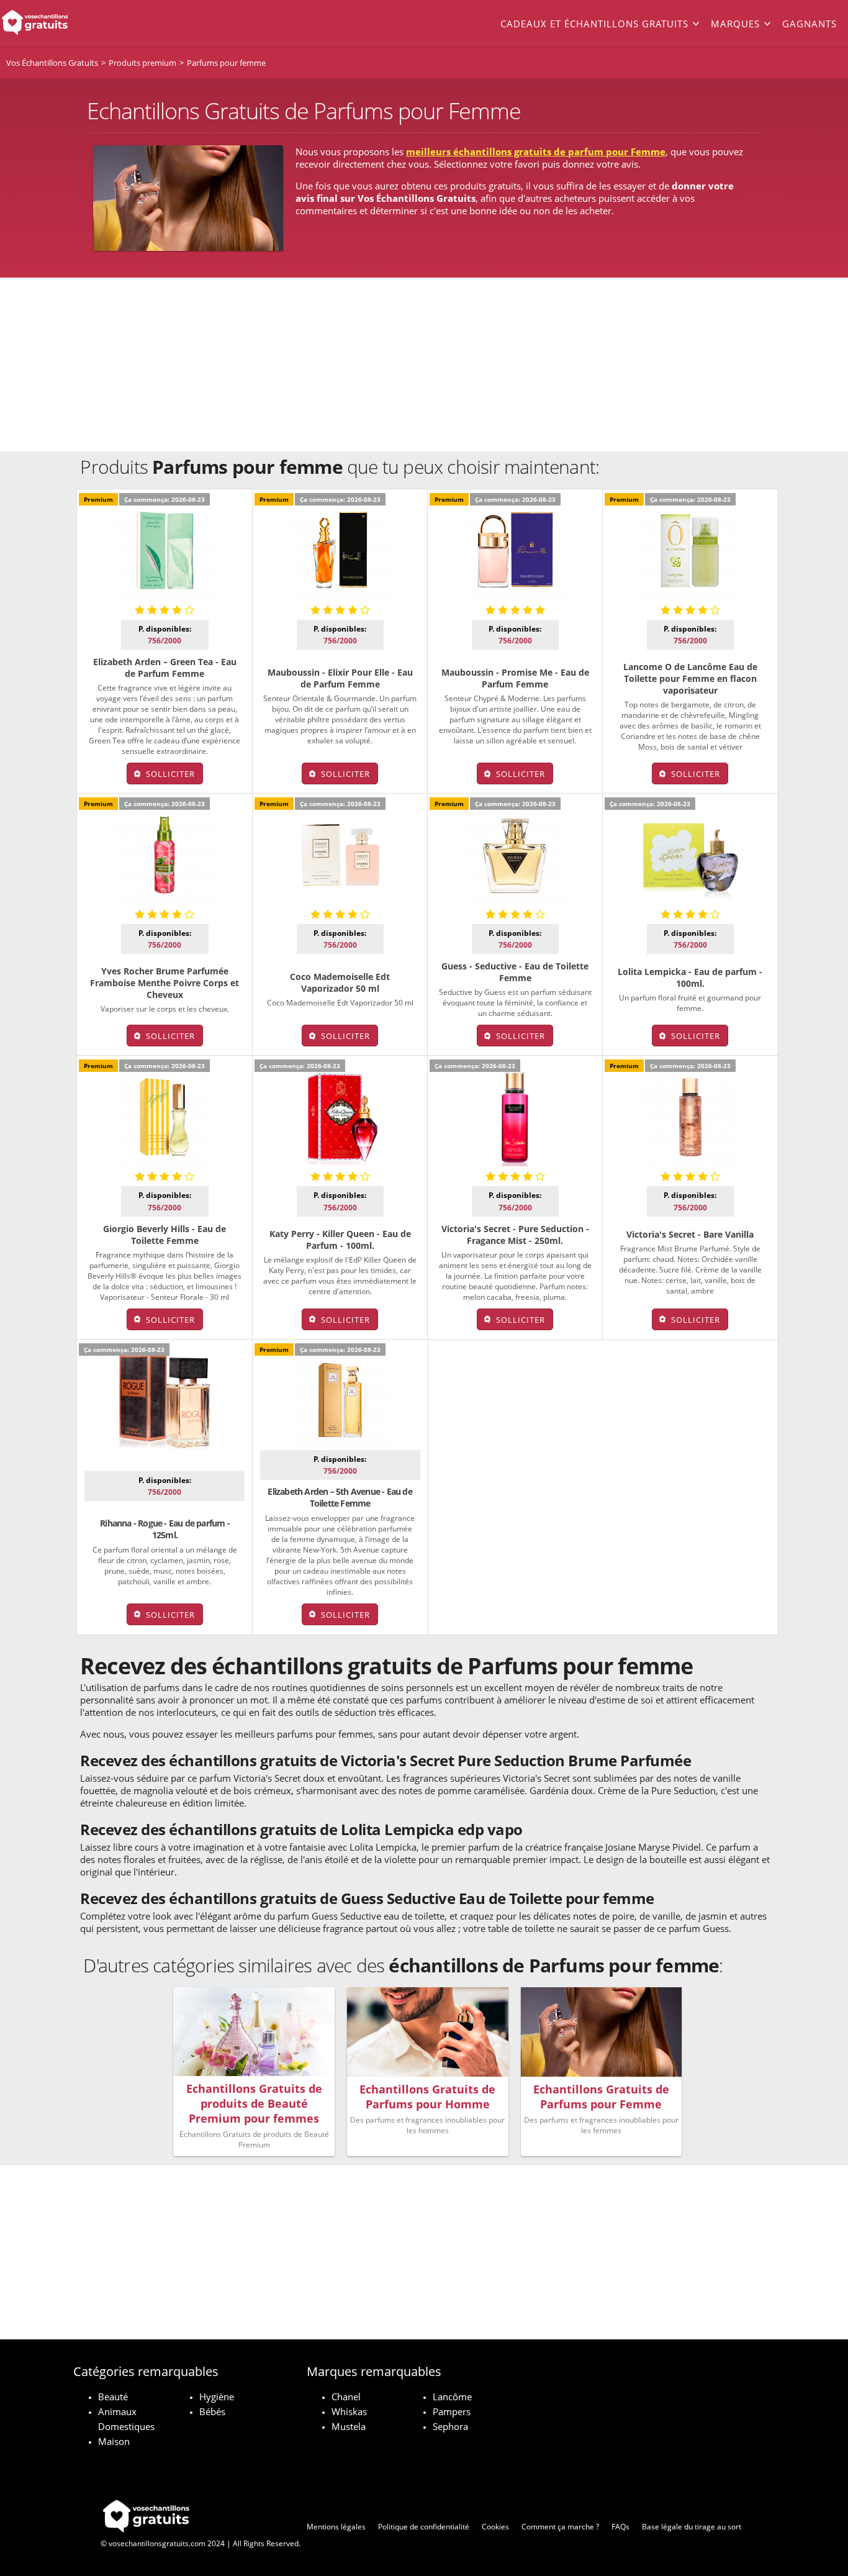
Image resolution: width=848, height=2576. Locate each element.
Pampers (452, 2411)
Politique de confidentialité (424, 2527)
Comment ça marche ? (560, 2527)
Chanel (346, 2397)
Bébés (212, 2411)
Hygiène (217, 2397)
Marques (735, 24)
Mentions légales (336, 2527)
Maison (114, 2441)
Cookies (495, 2527)
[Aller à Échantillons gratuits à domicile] (85, 24)
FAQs (620, 2527)
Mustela (349, 2426)
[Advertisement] (424, 365)
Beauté (113, 2397)
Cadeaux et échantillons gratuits (594, 24)
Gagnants (810, 24)
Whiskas (349, 2411)
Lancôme (452, 2397)
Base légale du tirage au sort (692, 2527)
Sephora (450, 2426)
